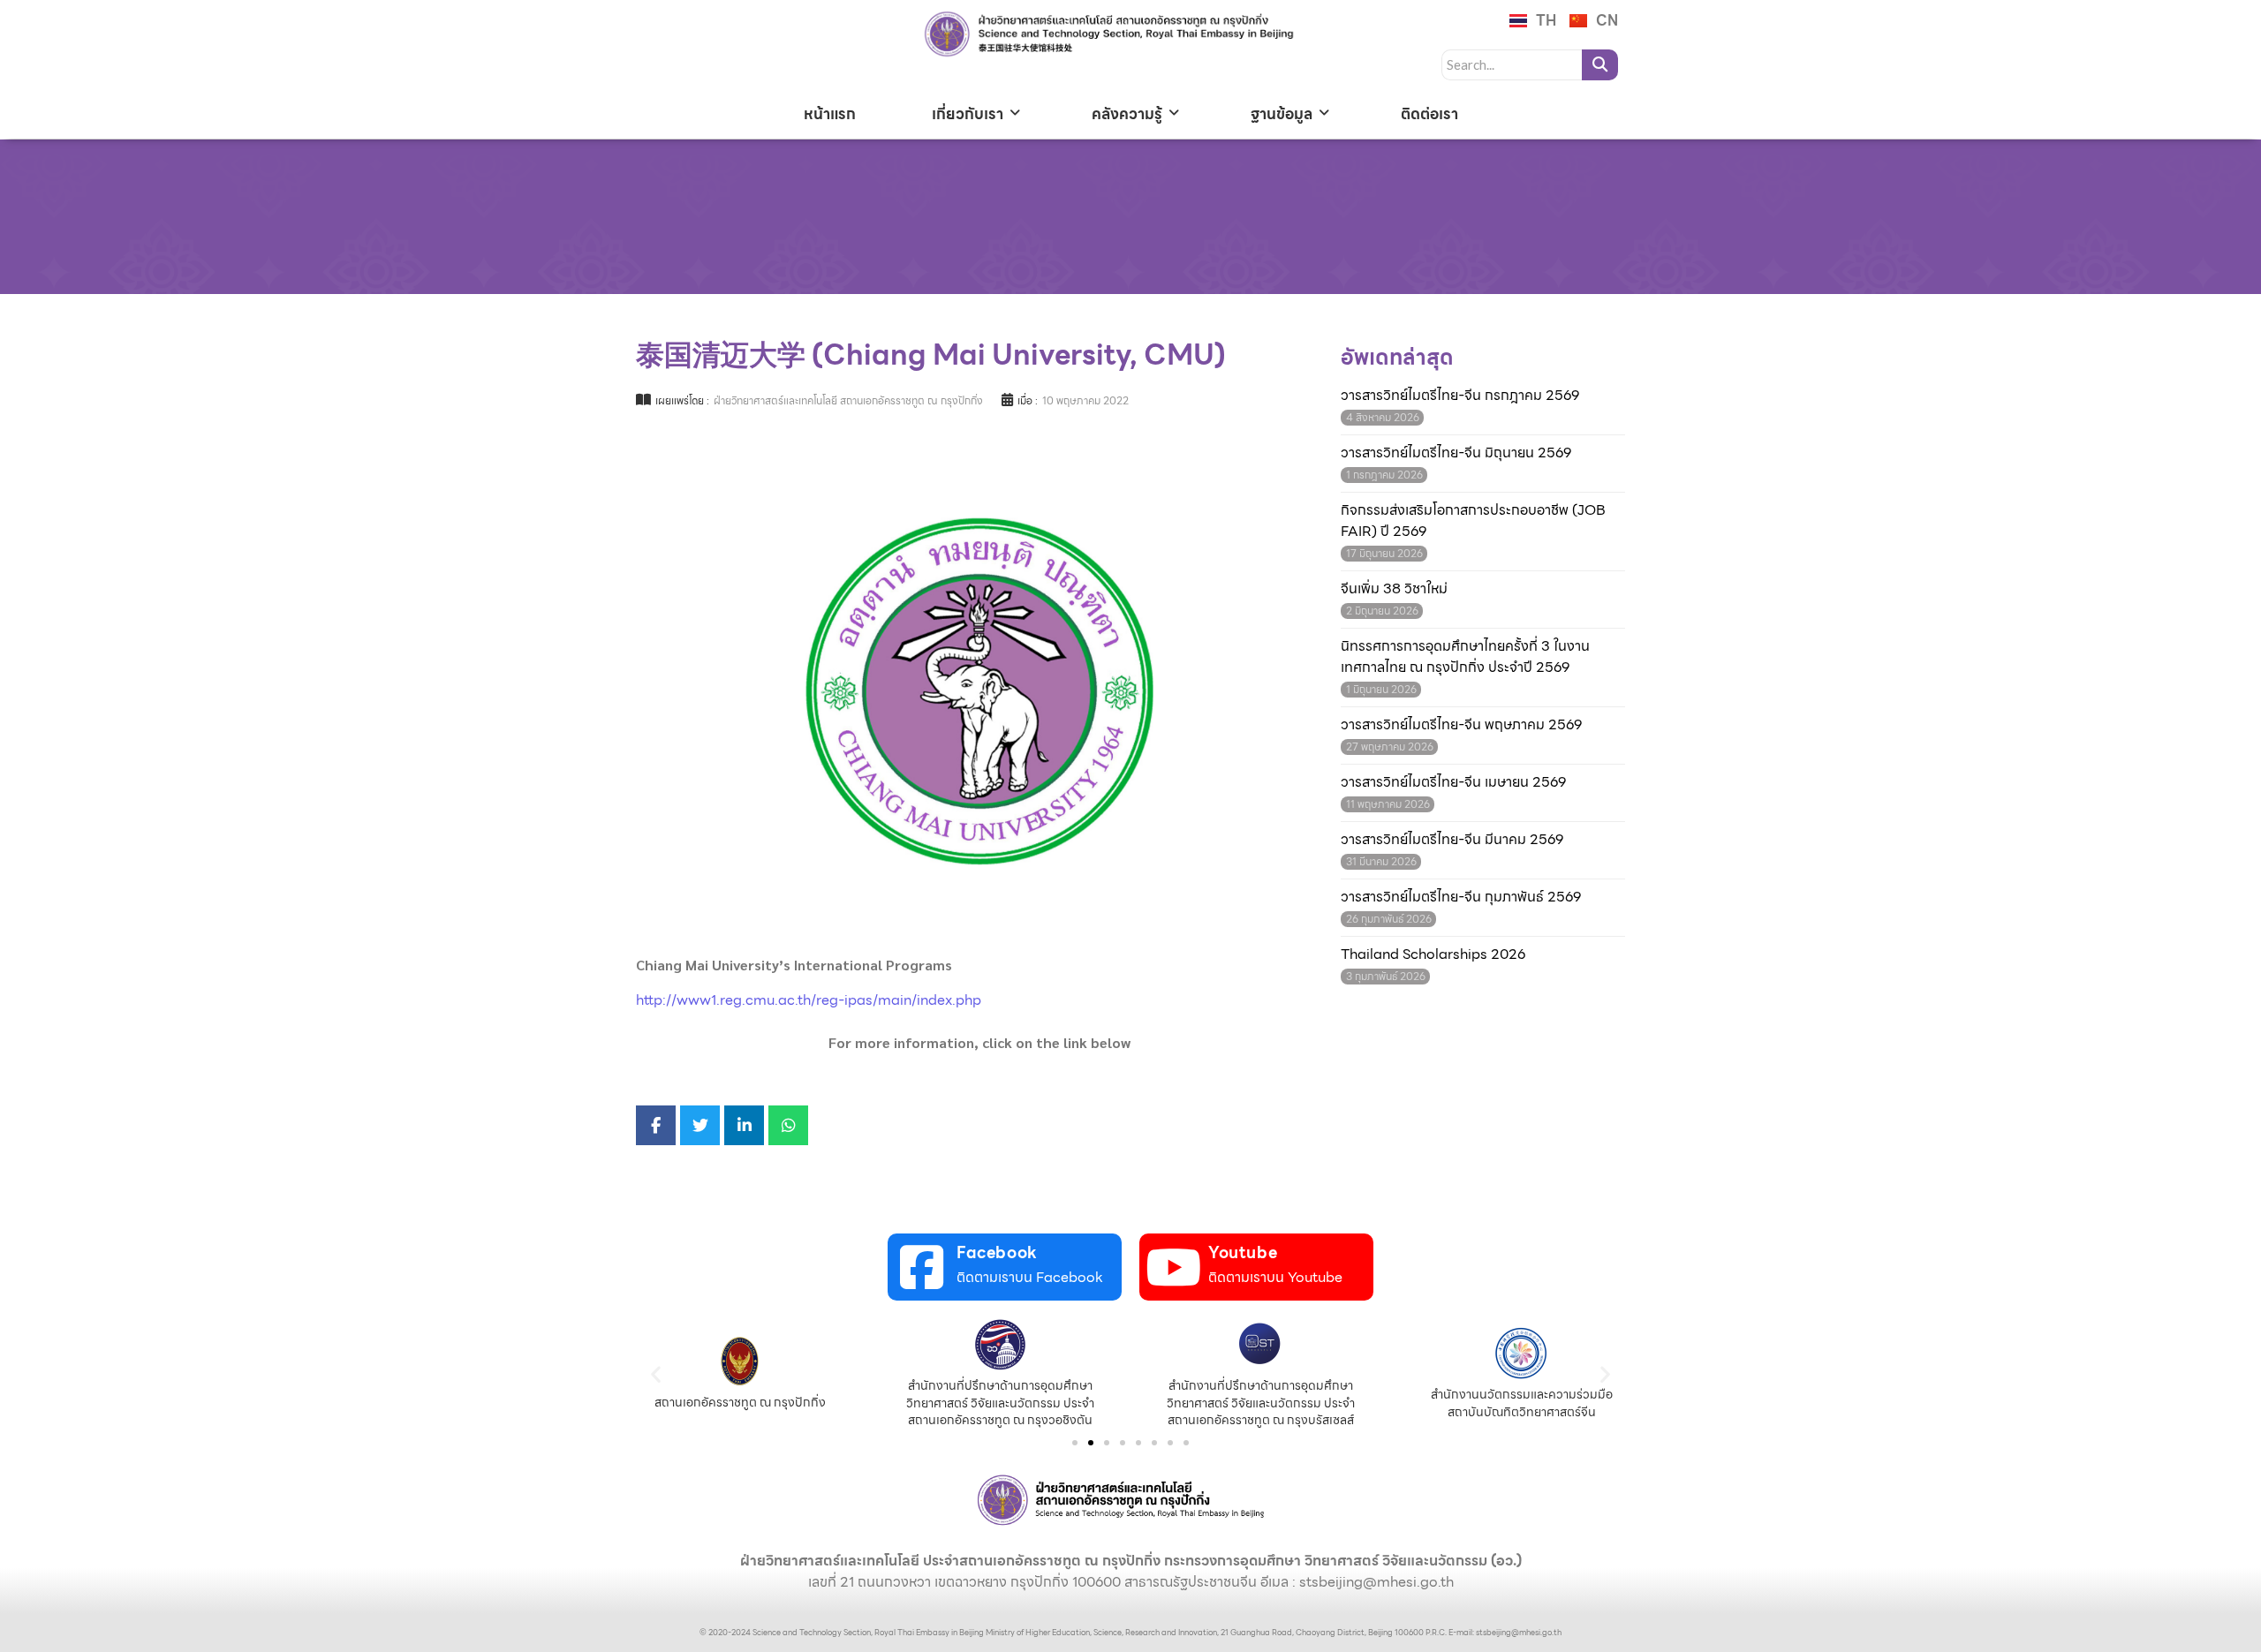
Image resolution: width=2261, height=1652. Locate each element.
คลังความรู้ (1127, 114)
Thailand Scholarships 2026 (1433, 954)
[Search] (1600, 65)
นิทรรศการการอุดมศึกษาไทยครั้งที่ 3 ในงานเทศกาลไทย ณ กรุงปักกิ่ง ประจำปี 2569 (1465, 657)
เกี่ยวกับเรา (968, 114)
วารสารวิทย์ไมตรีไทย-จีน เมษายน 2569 (1453, 782)
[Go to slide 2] (1091, 1443)
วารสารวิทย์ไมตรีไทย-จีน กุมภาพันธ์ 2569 (1461, 897)
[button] (656, 1373)
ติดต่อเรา (1429, 114)
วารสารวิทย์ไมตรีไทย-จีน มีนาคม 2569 (1452, 840)
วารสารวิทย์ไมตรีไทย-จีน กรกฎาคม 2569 (1460, 396)
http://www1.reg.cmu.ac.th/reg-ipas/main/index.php (809, 1000)
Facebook (997, 1252)
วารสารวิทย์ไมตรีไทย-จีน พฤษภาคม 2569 (1461, 725)
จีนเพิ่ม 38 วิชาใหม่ (1394, 589)
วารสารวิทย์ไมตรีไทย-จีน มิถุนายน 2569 (1456, 453)
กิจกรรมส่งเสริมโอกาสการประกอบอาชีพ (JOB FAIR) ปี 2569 (1473, 521)
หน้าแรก (830, 114)
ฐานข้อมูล (1282, 114)
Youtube (1243, 1252)
